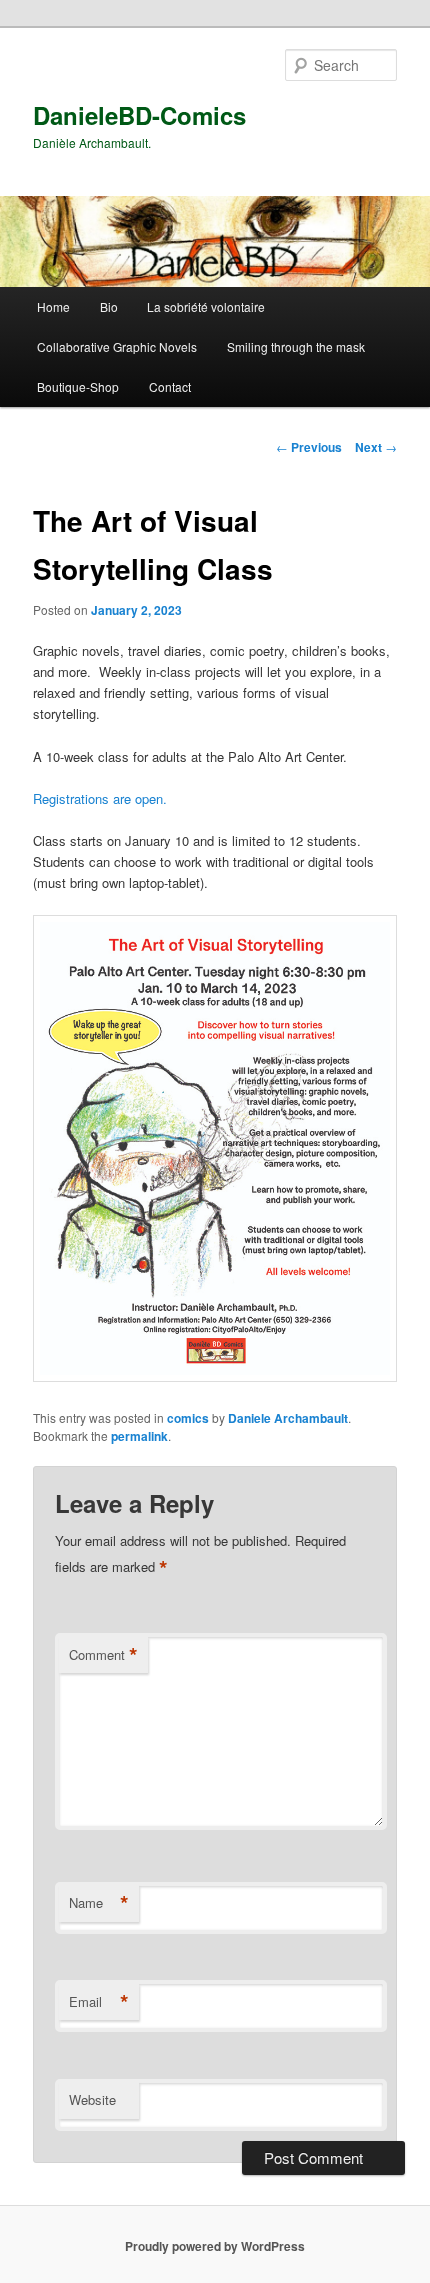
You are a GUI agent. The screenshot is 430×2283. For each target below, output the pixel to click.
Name (99, 1903)
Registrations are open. (100, 798)
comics (188, 1418)
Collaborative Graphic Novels (117, 346)
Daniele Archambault (288, 1418)
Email (99, 2002)
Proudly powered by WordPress (215, 2246)
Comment (103, 1655)
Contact (170, 386)
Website (92, 2099)
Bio (109, 306)
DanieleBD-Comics (139, 115)
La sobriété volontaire (206, 306)
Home (53, 306)
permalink (139, 1436)
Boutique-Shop (78, 386)
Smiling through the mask (296, 346)
